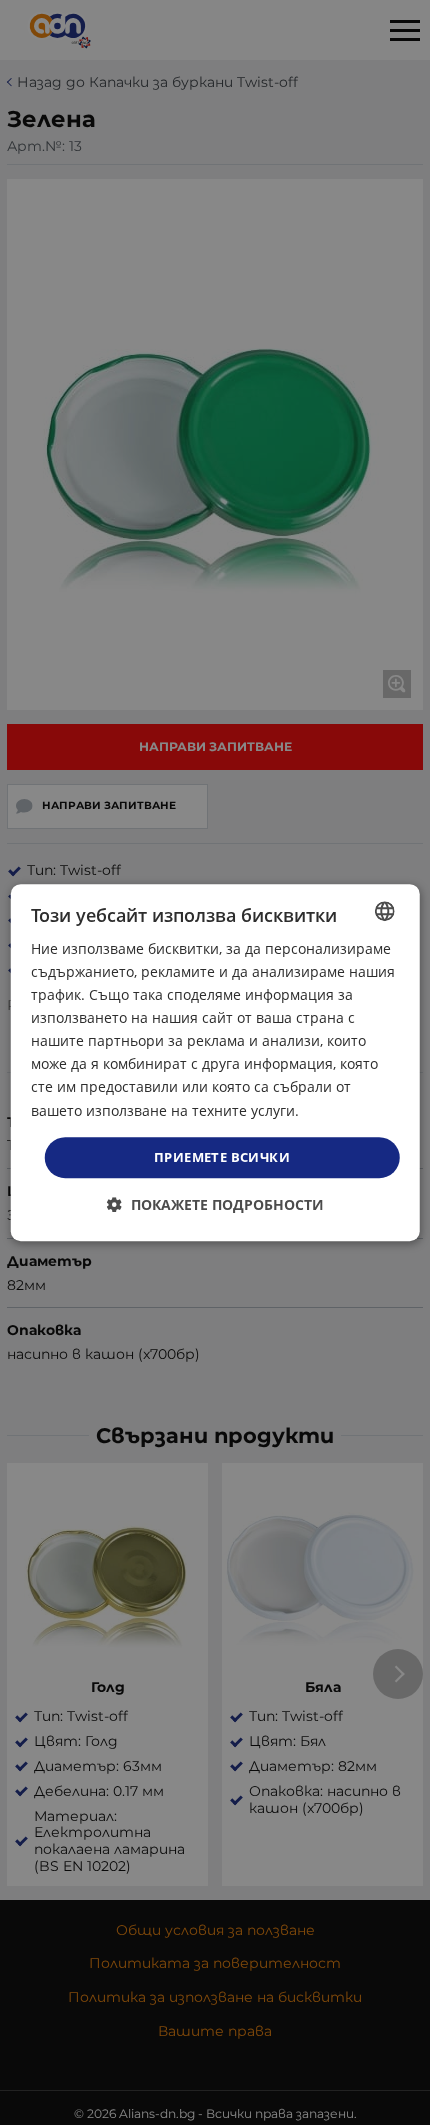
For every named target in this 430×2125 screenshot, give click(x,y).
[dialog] (215, 1063)
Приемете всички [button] (222, 1157)
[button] (215, 1204)
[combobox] (384, 911)
